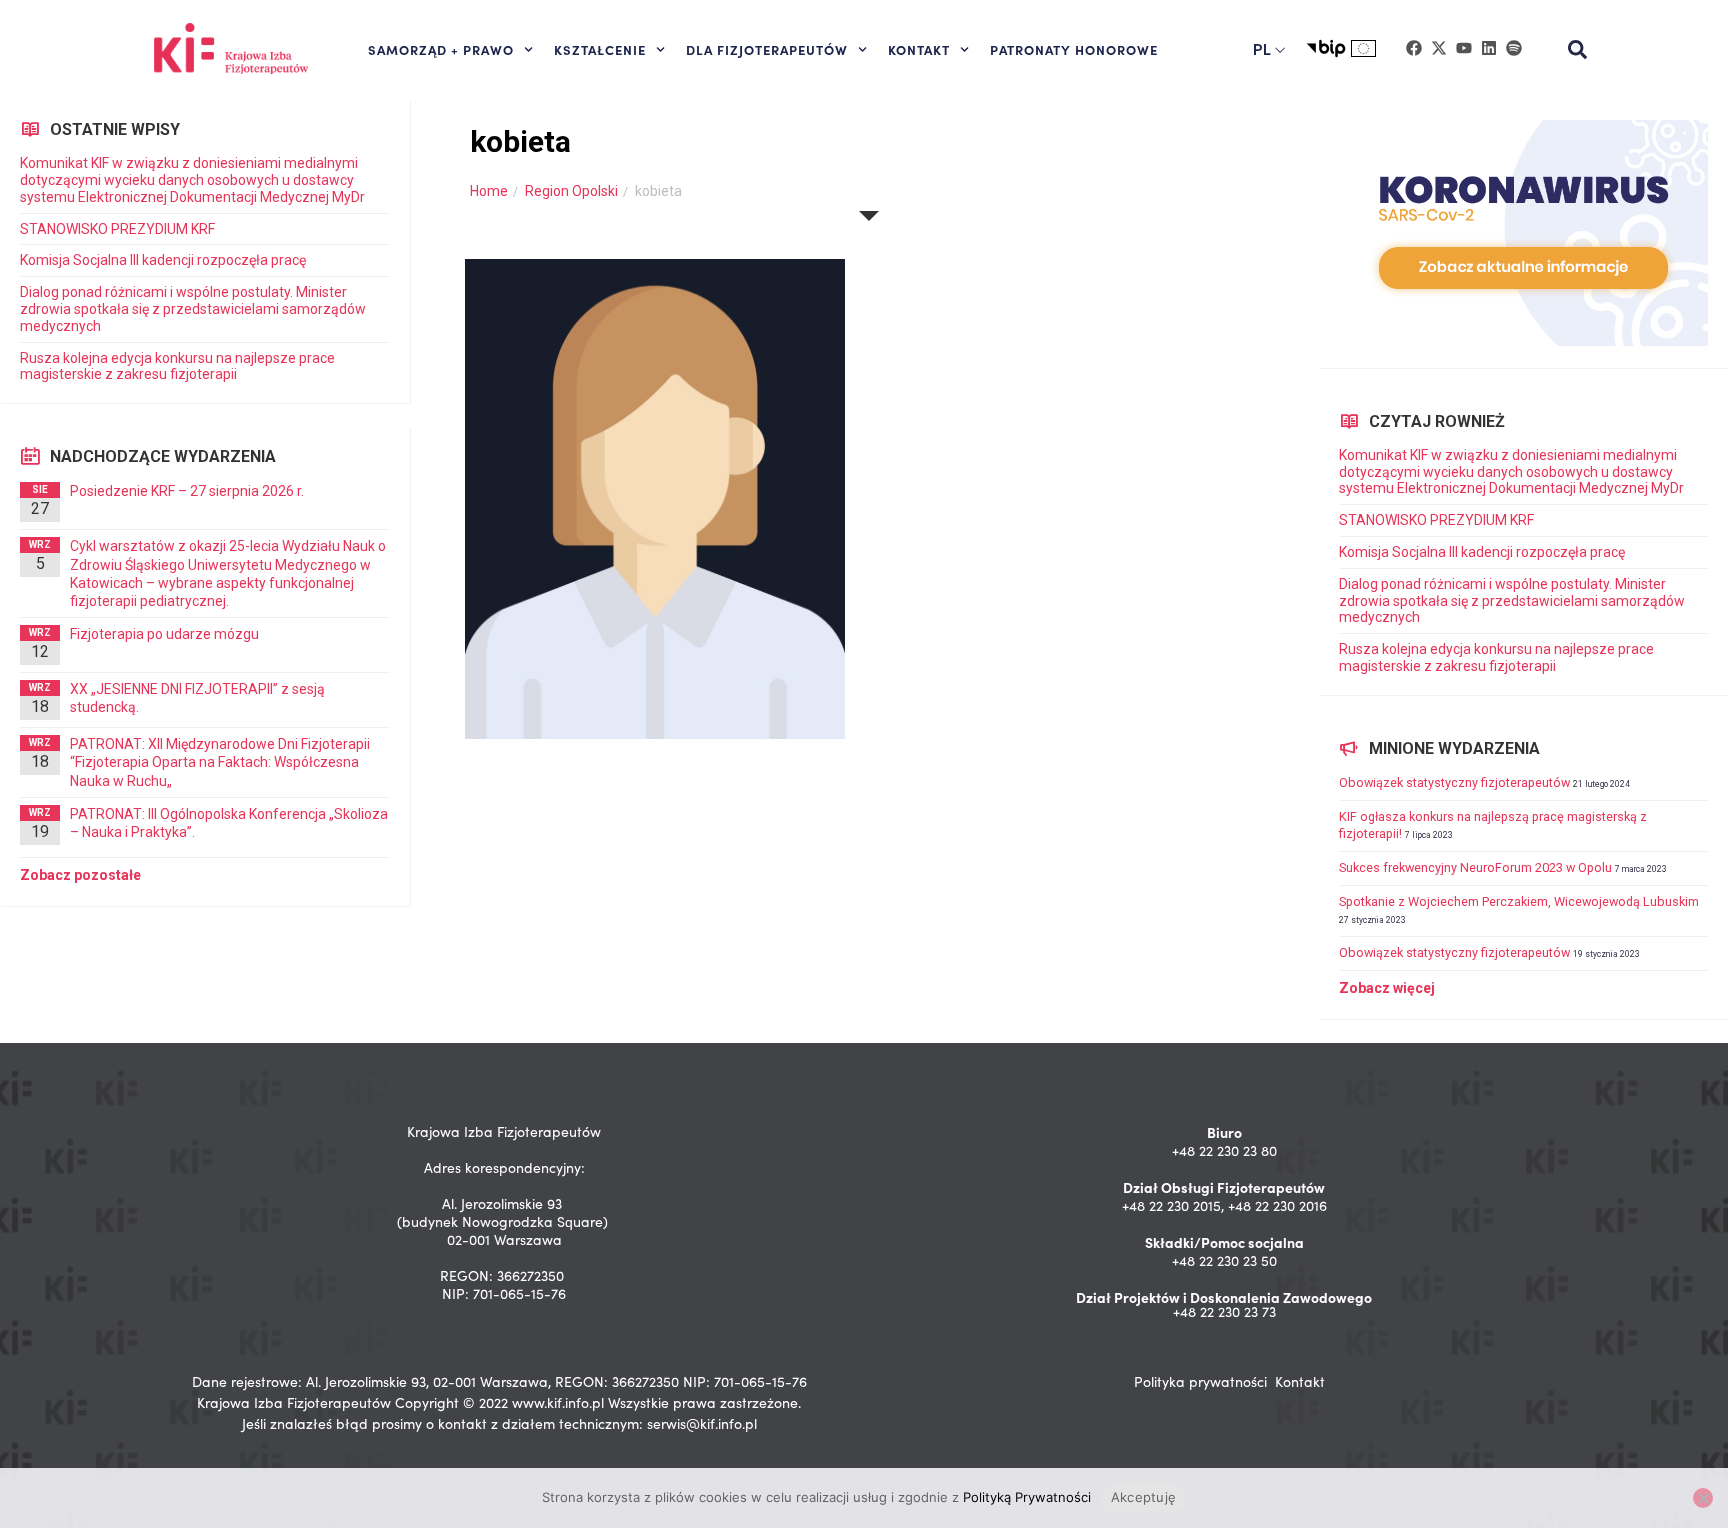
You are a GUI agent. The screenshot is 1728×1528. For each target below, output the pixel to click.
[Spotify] (1514, 48)
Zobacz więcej (1387, 988)
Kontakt (1300, 1381)
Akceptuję (1143, 1497)
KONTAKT (919, 49)
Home (489, 191)
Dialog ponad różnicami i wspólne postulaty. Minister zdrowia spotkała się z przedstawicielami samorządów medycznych (193, 309)
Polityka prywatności (1200, 1381)
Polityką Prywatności (1027, 1497)
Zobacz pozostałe (80, 875)
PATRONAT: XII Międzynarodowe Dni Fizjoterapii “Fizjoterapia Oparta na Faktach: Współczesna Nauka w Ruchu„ (220, 762)
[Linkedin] (1489, 48)
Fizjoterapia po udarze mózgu (164, 634)
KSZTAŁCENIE (600, 49)
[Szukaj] (1578, 50)
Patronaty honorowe (1074, 49)
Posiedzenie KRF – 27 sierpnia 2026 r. (187, 491)
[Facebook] (1414, 48)
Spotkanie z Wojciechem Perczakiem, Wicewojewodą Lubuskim (1519, 901)
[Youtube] (1464, 48)
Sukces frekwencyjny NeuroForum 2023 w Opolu (1475, 867)
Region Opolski (571, 191)
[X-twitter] (1439, 48)
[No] (1703, 1498)
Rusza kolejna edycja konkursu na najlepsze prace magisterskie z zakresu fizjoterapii (177, 366)
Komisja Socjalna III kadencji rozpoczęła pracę (163, 260)
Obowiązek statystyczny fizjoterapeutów (1454, 782)
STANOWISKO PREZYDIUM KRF (117, 229)
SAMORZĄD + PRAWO (441, 49)
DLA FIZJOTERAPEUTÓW (767, 49)
